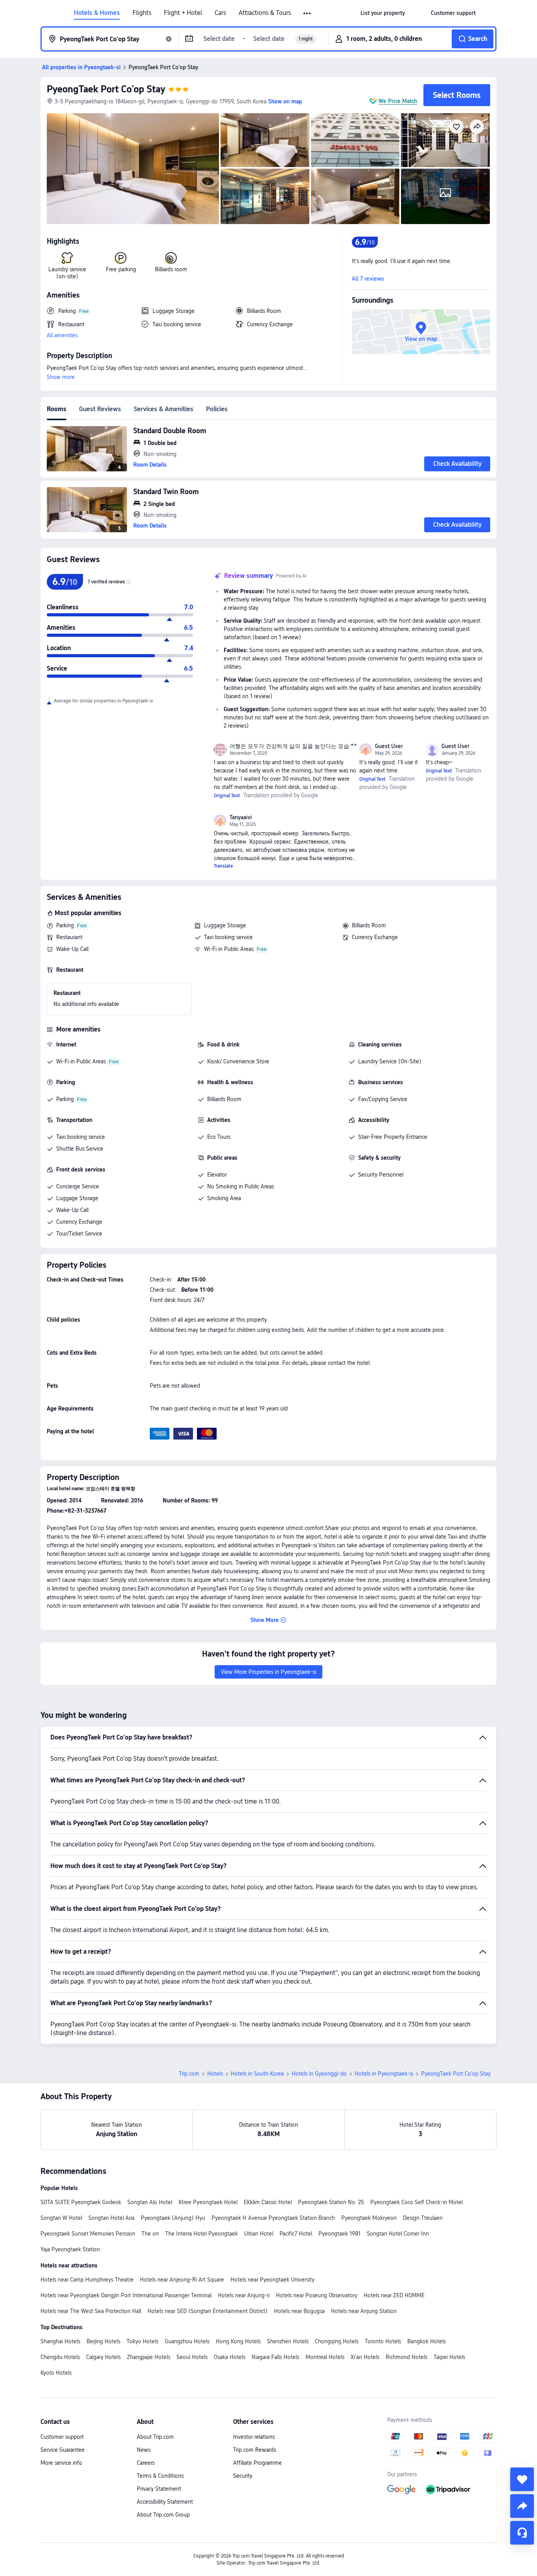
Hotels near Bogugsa (299, 2311)
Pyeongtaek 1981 (339, 2234)
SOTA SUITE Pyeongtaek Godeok (81, 2202)
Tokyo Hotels (143, 2341)
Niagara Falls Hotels (275, 2357)
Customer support (62, 2437)
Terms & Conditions (160, 2476)
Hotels (215, 2074)
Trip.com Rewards (255, 2450)
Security (243, 2476)
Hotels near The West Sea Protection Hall (91, 2311)
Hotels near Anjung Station (364, 2311)
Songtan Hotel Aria (111, 2218)
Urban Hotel (259, 2234)
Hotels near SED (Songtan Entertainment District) (208, 2311)
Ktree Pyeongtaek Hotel (208, 2202)
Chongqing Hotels (337, 2341)
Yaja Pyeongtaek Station (70, 2249)
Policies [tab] (217, 409)
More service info (61, 2463)
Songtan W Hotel (61, 2218)
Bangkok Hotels (427, 2341)
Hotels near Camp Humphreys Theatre (87, 2280)
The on (150, 2234)
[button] (308, 13)
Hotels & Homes (97, 13)
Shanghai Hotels (60, 2341)
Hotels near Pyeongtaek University (272, 2280)
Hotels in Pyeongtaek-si (384, 2074)
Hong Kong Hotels (238, 2341)
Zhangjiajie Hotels (149, 2357)
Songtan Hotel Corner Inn (398, 2234)
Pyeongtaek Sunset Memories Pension (88, 2234)
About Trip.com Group (163, 2515)
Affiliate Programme (257, 2463)
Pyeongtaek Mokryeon (369, 2218)
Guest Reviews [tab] (100, 409)
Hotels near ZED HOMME (394, 2295)
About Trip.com (155, 2437)
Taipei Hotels (449, 2357)
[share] (522, 2506)
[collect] (522, 2479)
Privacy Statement (159, 2489)
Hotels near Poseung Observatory (317, 2295)
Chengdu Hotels (60, 2357)
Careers (146, 2463)
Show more (61, 377)
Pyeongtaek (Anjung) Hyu (173, 2218)
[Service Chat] (522, 2533)
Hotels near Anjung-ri (244, 2295)
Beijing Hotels (103, 2341)
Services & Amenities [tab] (164, 409)
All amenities (62, 335)
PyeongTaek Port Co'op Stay (106, 89)
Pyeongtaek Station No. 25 (331, 2202)
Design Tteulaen (423, 2218)
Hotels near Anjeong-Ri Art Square (182, 2280)
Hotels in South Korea (257, 2074)
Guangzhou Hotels (187, 2341)
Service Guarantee (63, 2450)
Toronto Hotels (383, 2341)
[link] (383, 13)
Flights (142, 13)
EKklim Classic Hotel (268, 2202)
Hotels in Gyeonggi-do (319, 2074)
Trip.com (189, 2074)
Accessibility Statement (165, 2502)
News (144, 2450)
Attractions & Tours (265, 13)
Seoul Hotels (192, 2357)
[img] (133, 169)
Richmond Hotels (406, 2357)
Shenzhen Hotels (288, 2341)
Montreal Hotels (325, 2357)
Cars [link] (220, 13)
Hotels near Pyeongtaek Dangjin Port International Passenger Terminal (126, 2295)
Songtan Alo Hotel (150, 2202)
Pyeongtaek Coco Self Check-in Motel (417, 2202)
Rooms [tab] (57, 409)
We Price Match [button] (398, 101)
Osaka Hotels (230, 2357)
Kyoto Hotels (56, 2373)
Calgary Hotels (103, 2357)
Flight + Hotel (183, 13)
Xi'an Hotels (365, 2357)
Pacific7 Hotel (296, 2234)
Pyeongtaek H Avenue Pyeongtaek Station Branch (273, 2218)
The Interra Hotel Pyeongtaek (201, 2234)
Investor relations (254, 2437)
